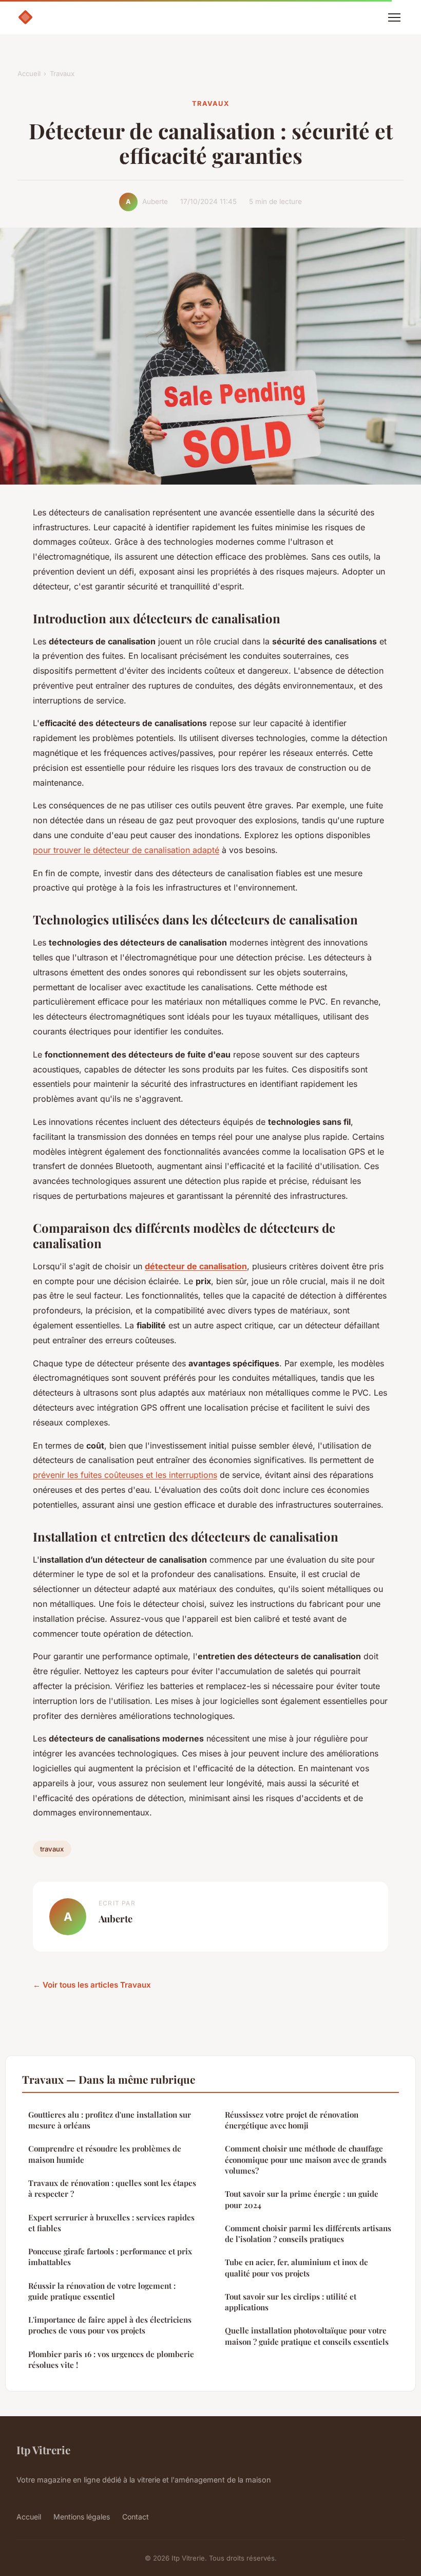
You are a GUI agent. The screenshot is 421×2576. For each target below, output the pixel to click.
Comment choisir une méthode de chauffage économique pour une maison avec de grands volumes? (306, 2160)
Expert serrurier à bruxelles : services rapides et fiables (111, 2223)
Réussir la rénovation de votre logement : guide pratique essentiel (102, 2291)
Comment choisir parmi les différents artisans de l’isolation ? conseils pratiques (308, 2234)
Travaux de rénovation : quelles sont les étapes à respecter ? (112, 2188)
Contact (136, 2517)
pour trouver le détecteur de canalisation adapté (126, 850)
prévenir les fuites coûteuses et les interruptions (125, 1475)
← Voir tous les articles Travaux (92, 1985)
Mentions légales (82, 2517)
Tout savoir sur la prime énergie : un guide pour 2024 (302, 2199)
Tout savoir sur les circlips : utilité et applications (291, 2302)
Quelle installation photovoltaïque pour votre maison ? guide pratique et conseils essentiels (307, 2336)
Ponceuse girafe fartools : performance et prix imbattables (110, 2257)
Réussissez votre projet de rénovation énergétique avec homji (292, 2120)
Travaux (62, 73)
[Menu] (394, 17)
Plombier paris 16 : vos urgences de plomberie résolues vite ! (111, 2359)
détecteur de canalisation (196, 1266)
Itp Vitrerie (43, 2450)
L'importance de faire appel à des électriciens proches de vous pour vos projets (110, 2325)
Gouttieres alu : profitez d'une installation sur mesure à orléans (110, 2120)
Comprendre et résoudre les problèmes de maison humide (105, 2154)
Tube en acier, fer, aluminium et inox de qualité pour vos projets (296, 2267)
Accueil (29, 73)
